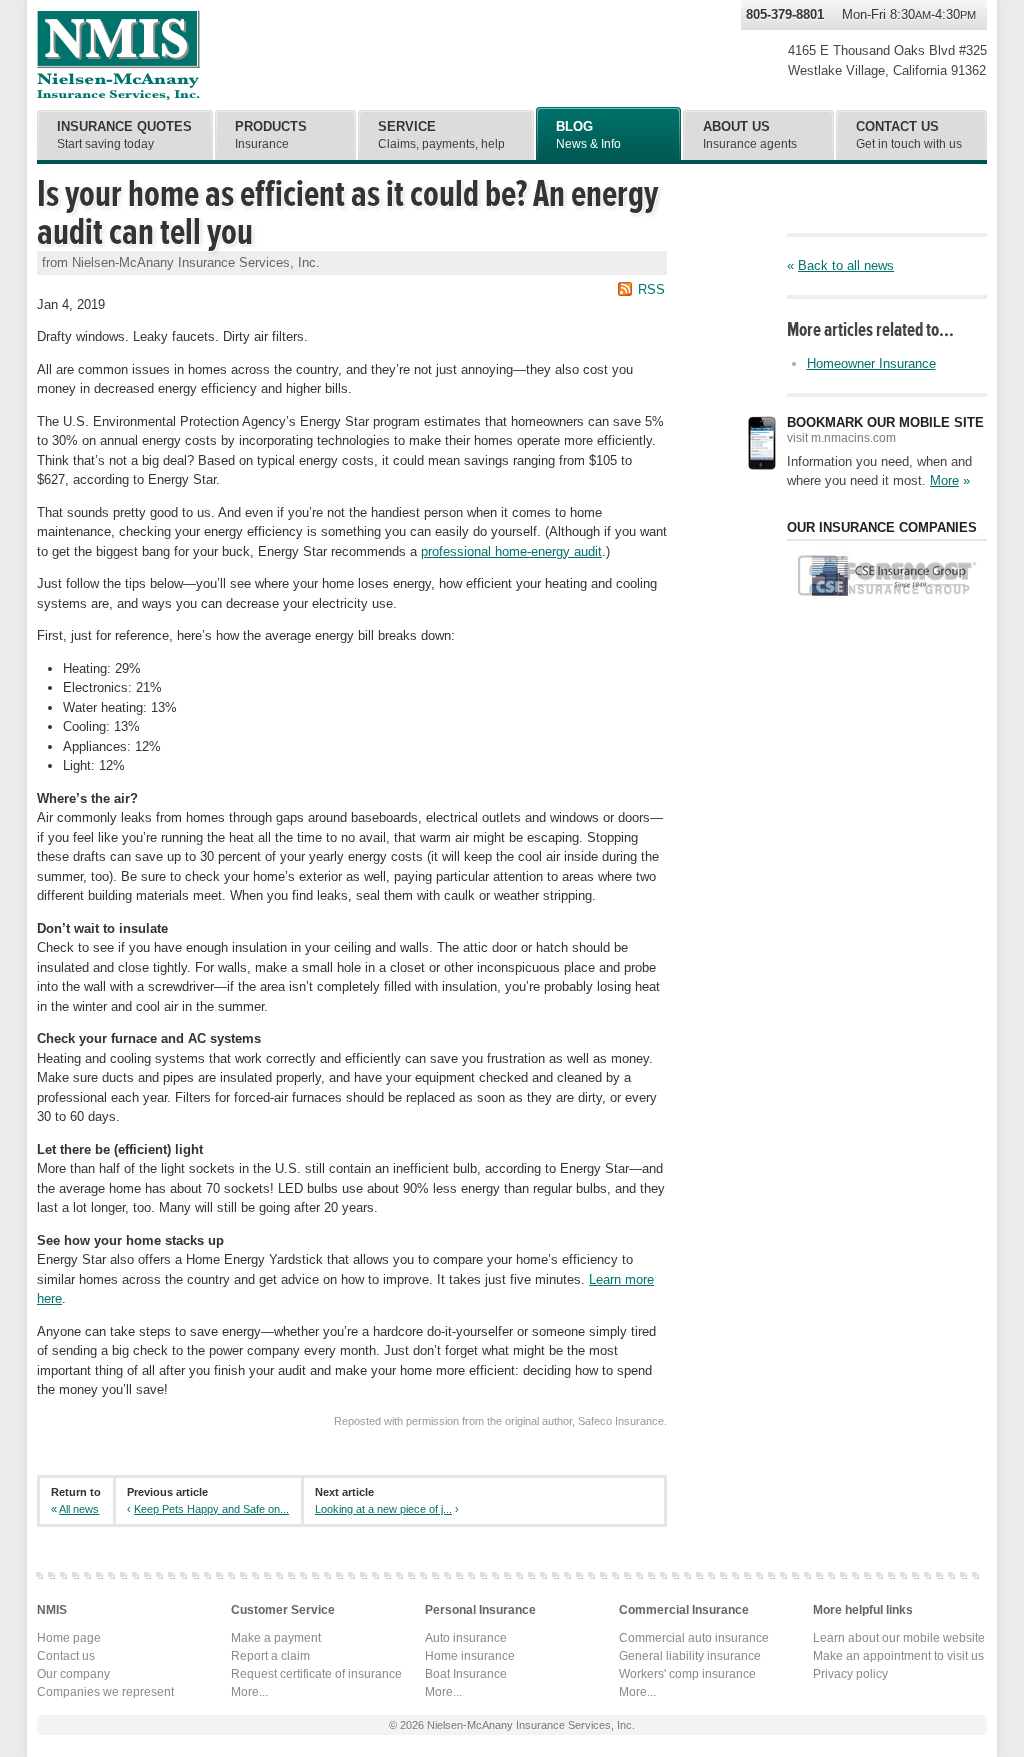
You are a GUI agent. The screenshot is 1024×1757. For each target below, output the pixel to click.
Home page (69, 1638)
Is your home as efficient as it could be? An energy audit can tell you (347, 213)
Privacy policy (850, 1674)
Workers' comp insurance (687, 1674)
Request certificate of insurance (316, 1674)
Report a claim (270, 1656)
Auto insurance (466, 1638)
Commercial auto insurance (694, 1638)
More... (249, 1692)
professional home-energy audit (511, 551)
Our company (73, 1674)
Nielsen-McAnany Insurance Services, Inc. (118, 55)
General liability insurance (690, 1656)
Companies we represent (105, 1692)
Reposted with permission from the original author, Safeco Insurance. (500, 1421)
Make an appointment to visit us (898, 1656)
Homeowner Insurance (871, 363)
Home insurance (470, 1656)
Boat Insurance (466, 1674)
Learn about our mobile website (899, 1638)
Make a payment (276, 1638)
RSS (651, 289)
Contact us (66, 1656)
